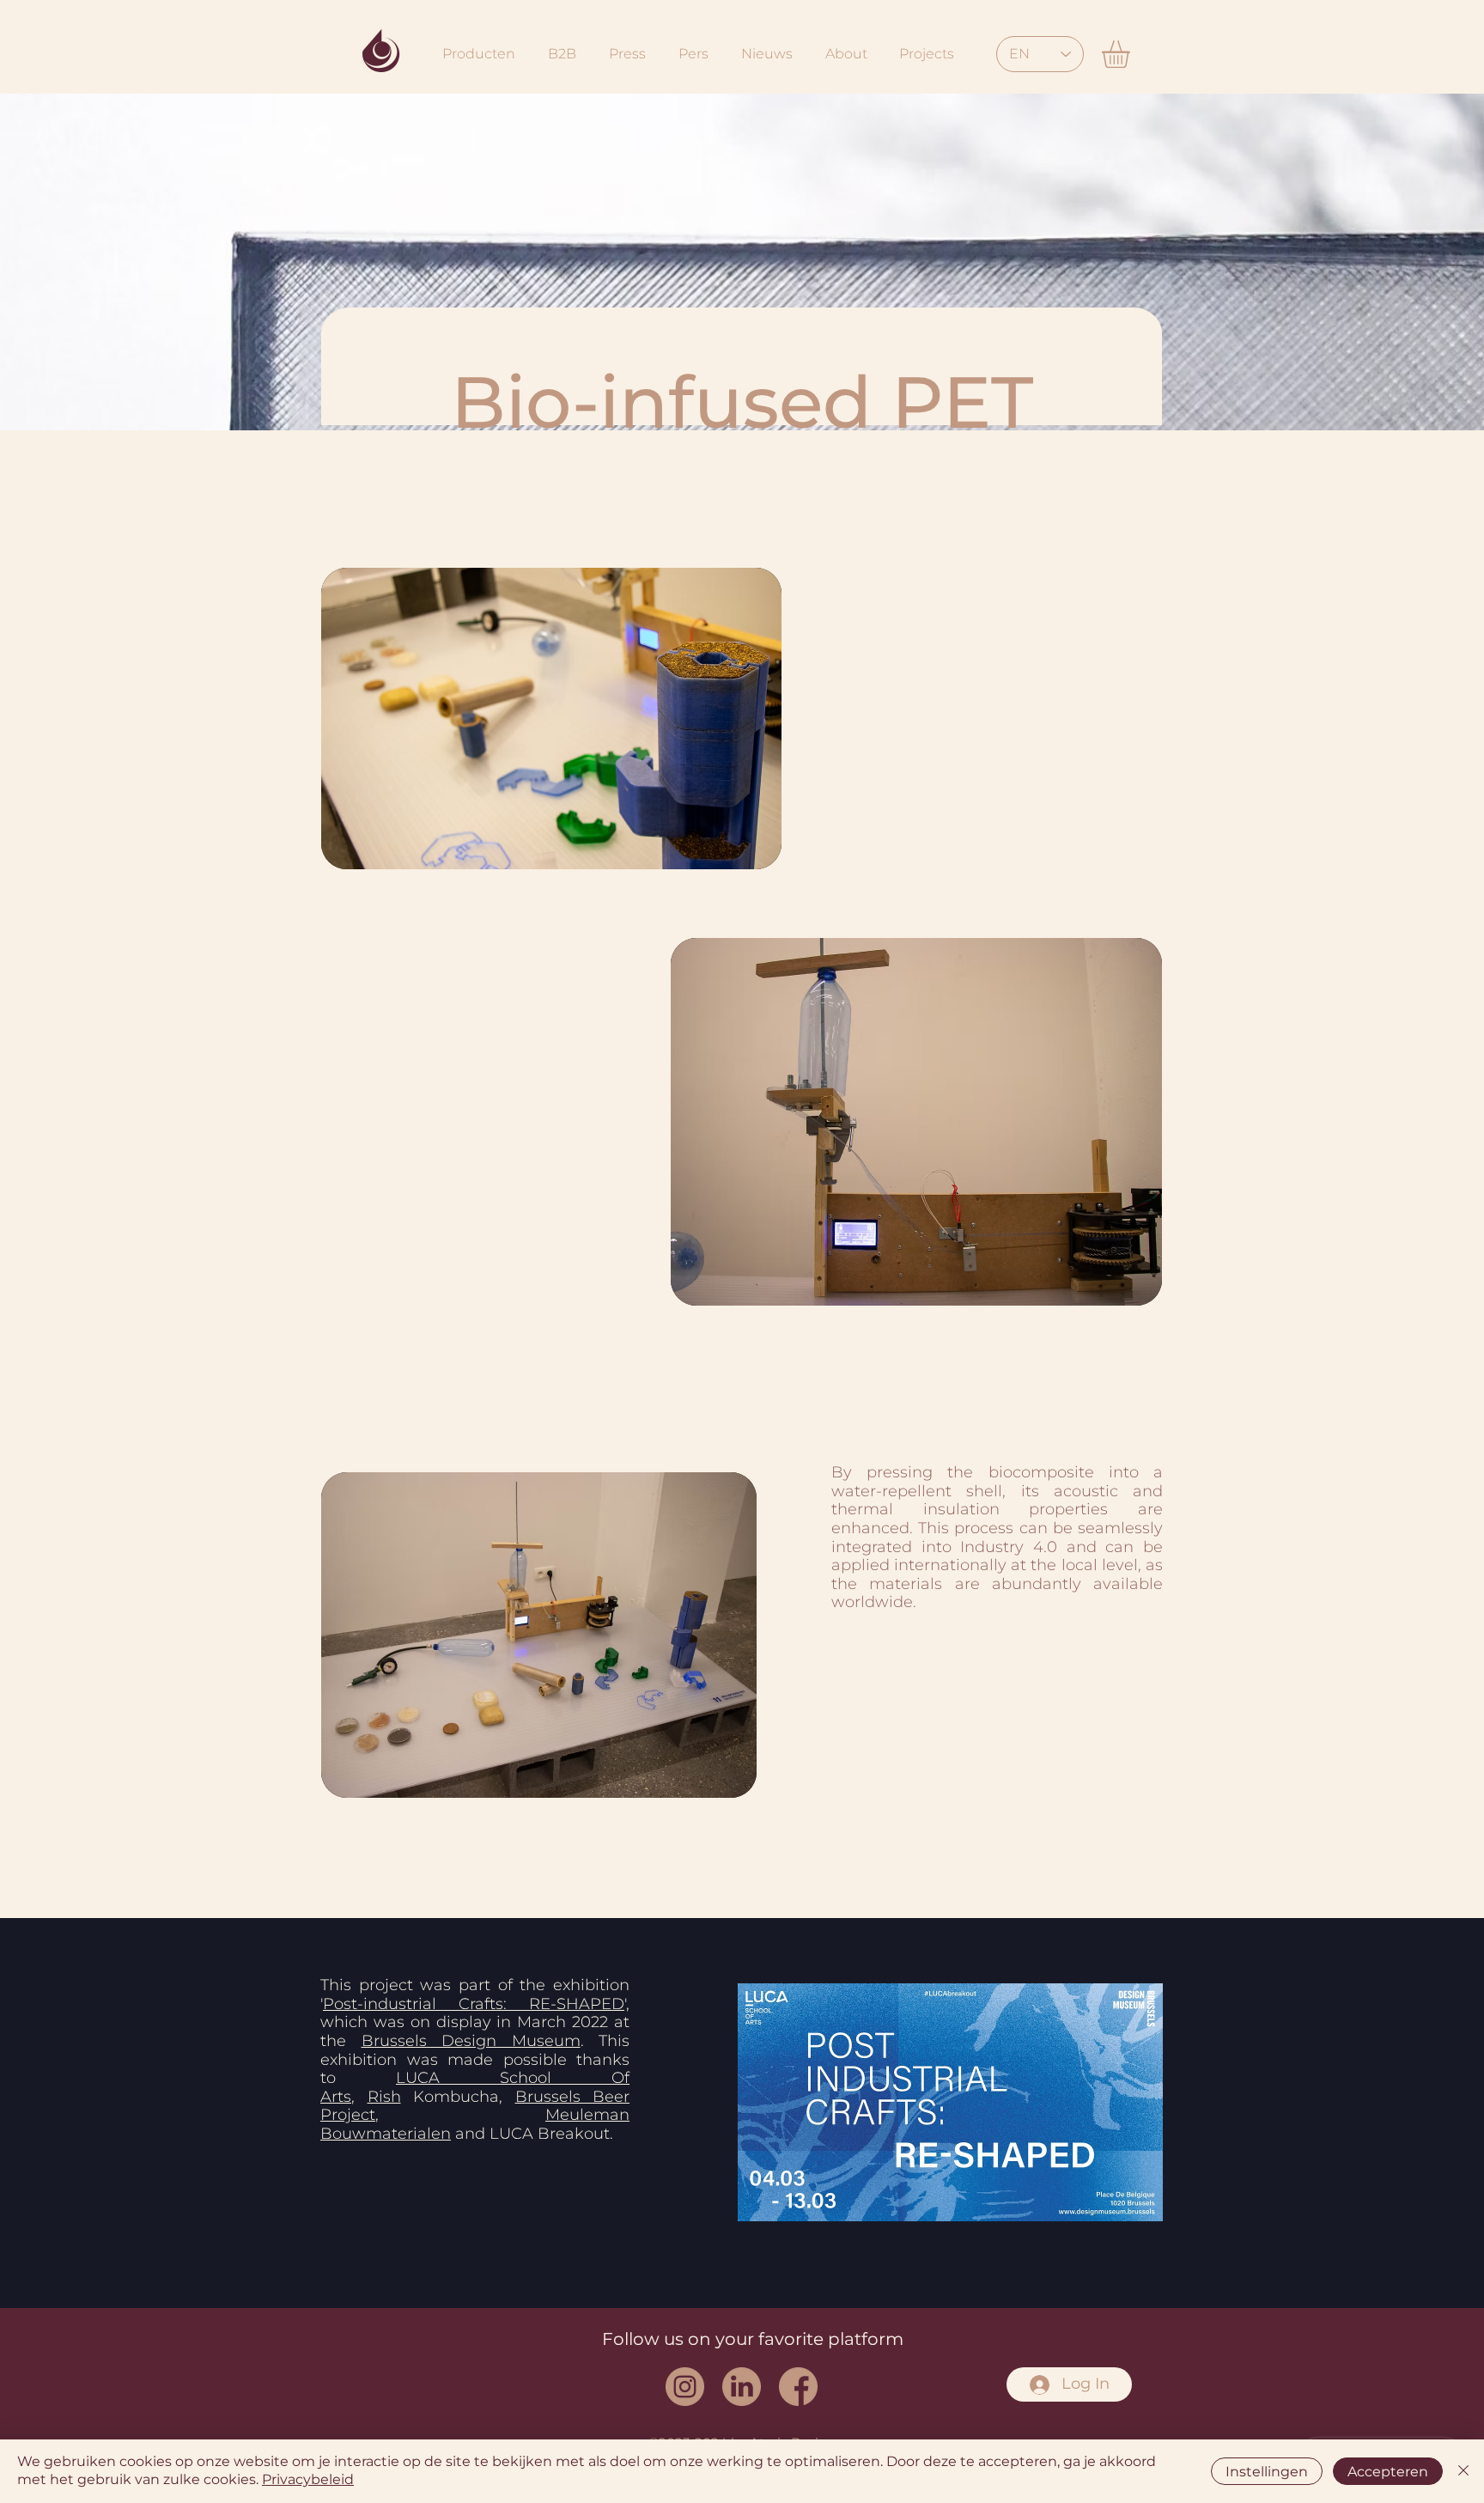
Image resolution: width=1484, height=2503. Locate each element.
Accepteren (1388, 2472)
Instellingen (1267, 2472)
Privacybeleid (308, 2479)
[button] (1132, 54)
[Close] (1463, 2471)
